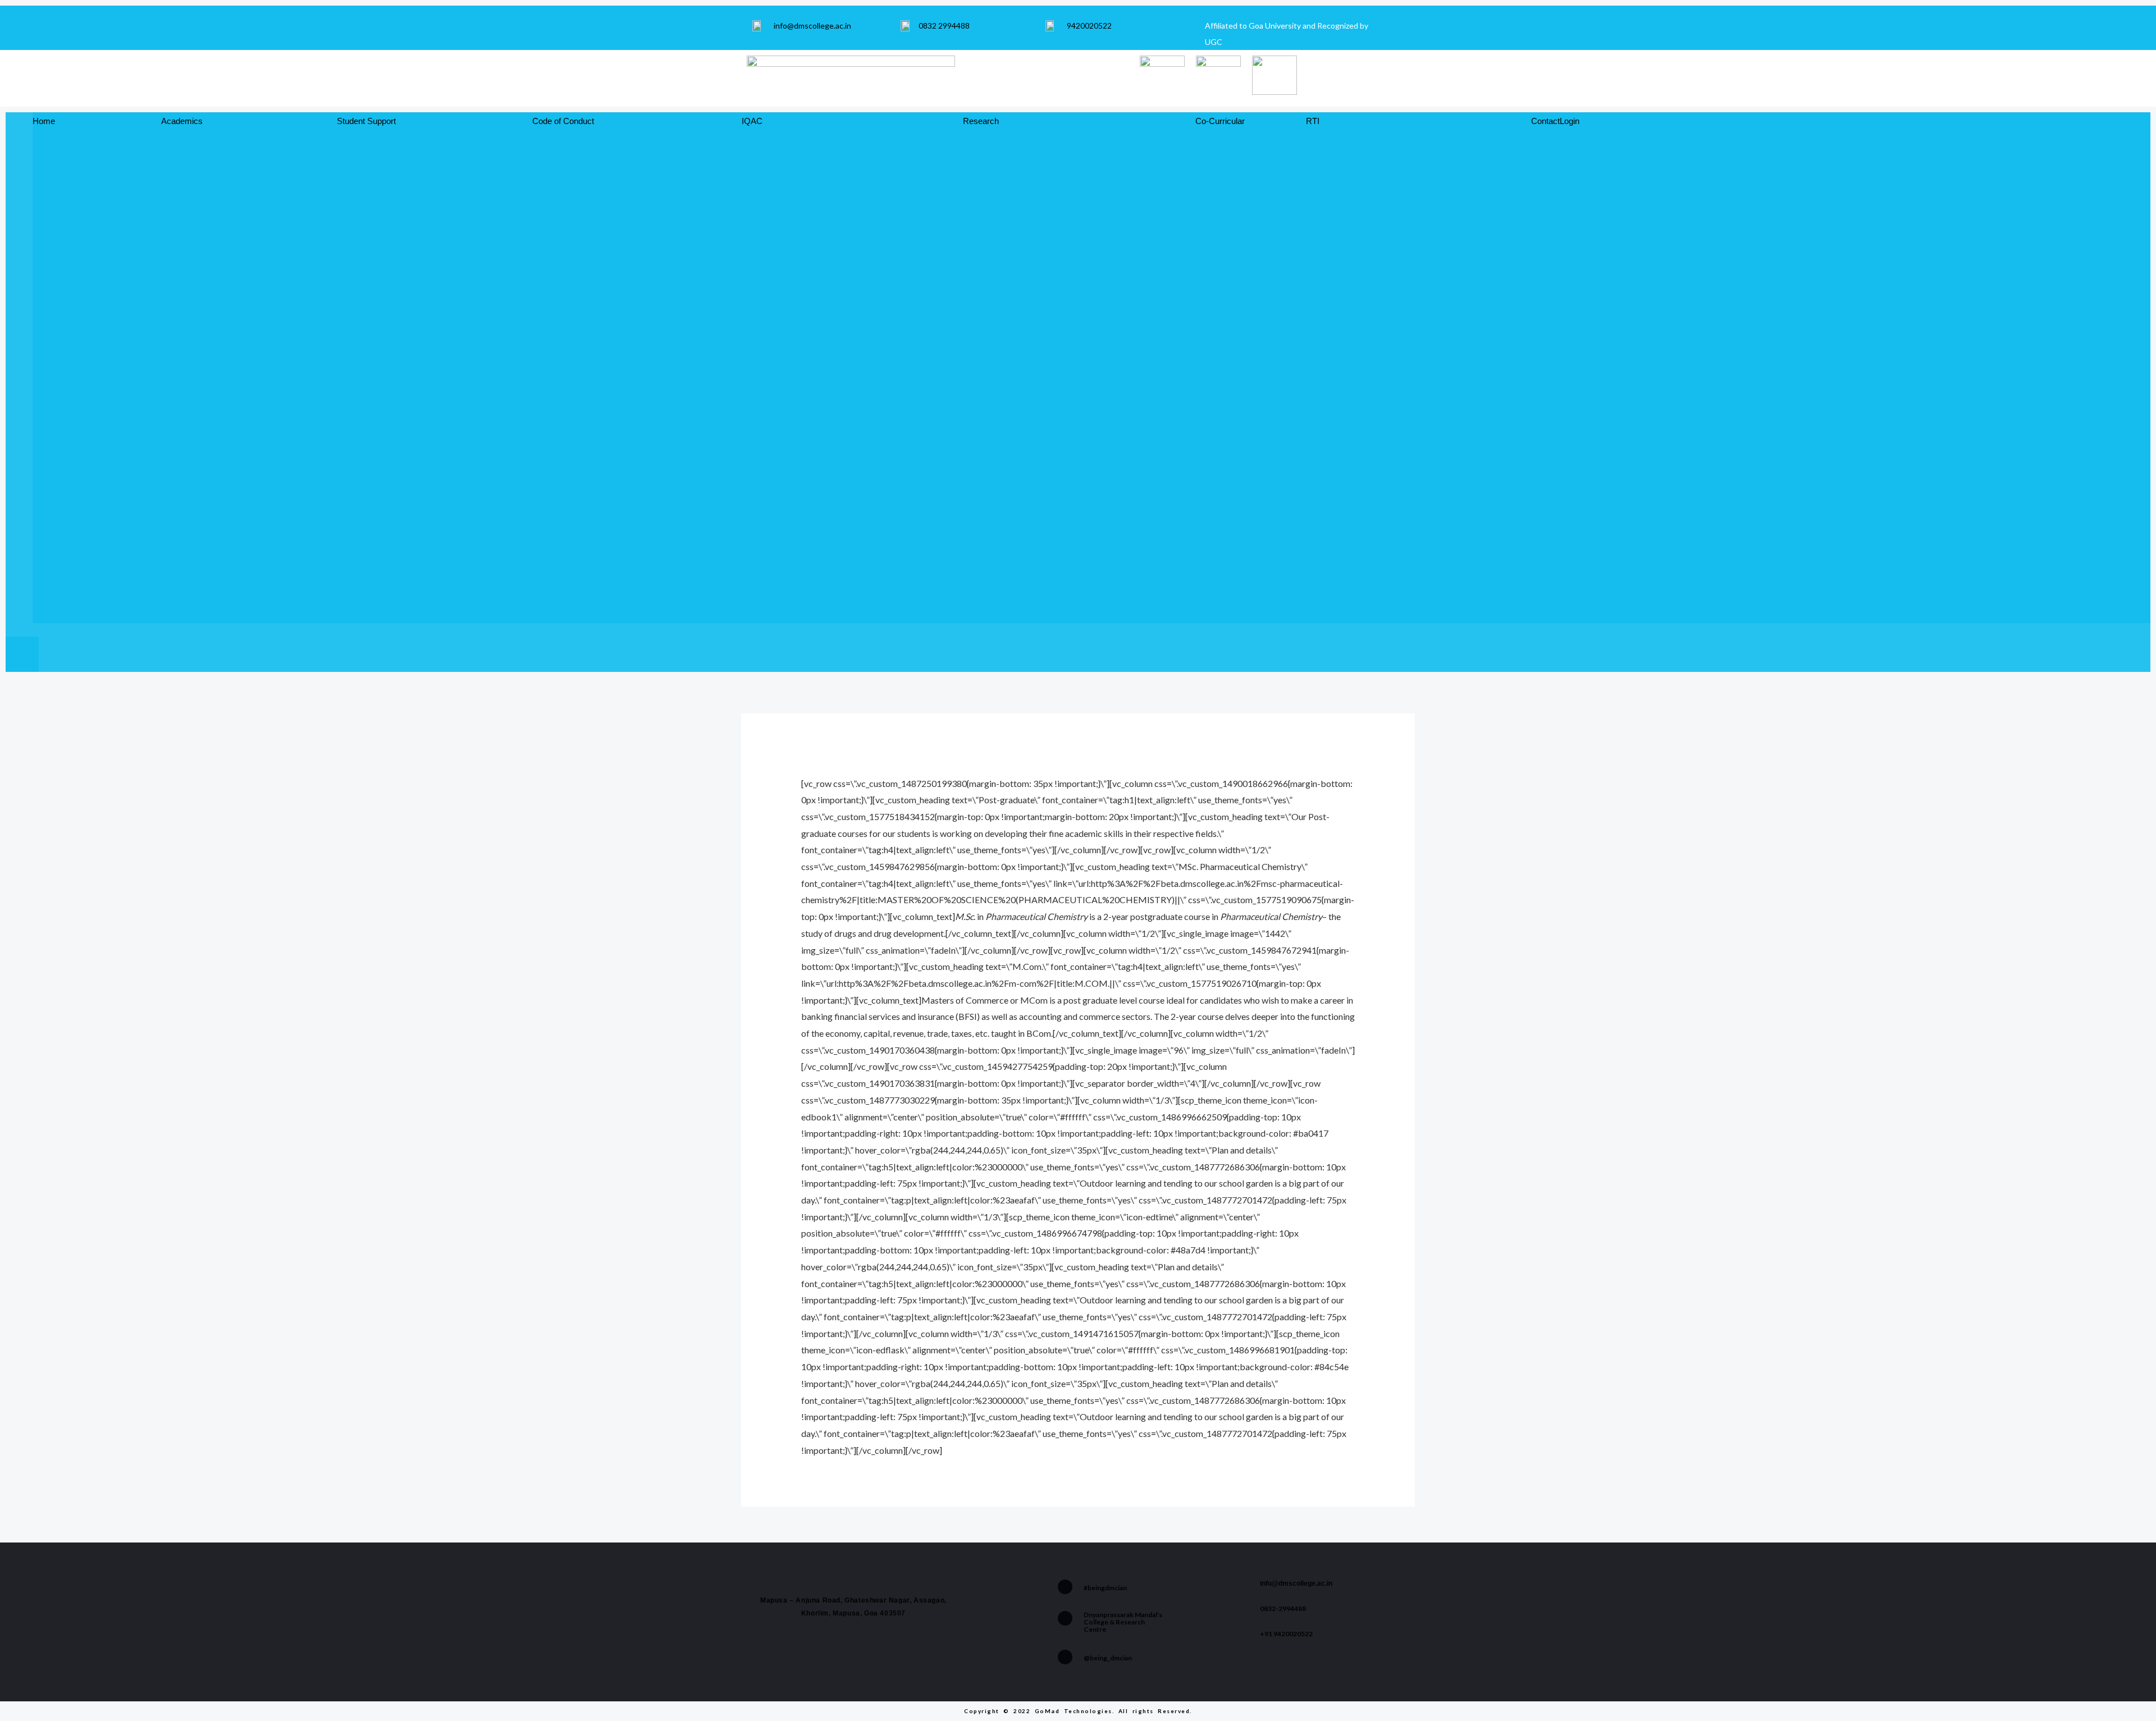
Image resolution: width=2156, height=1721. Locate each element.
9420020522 (1089, 26)
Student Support (366, 121)
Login (1570, 121)
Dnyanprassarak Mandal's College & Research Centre (1123, 1622)
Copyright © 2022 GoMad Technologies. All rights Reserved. (1078, 1711)
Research (981, 121)
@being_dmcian (1108, 1658)
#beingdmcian (1105, 1588)
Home (44, 121)
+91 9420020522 (1286, 1634)
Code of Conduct (563, 121)
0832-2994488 (1283, 1608)
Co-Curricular (1220, 121)
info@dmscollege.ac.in (812, 26)
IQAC (752, 121)
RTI (1313, 121)
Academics (182, 121)
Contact (1545, 121)
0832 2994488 (944, 26)
